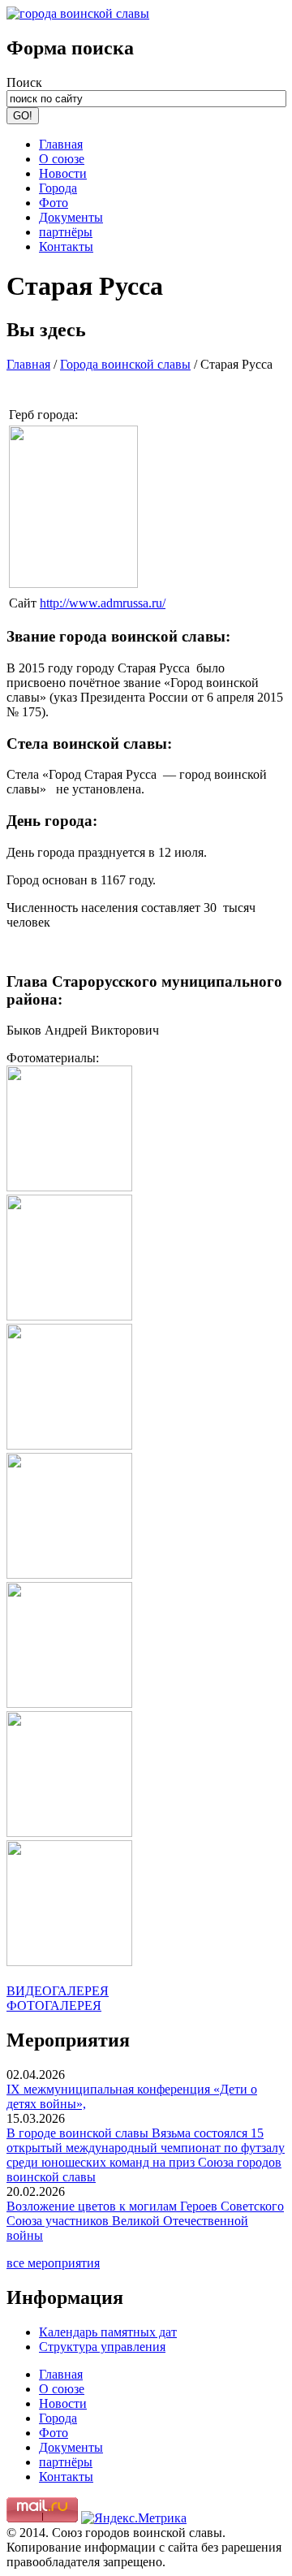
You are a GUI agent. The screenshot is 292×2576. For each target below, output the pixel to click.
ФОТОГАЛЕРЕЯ (54, 2005)
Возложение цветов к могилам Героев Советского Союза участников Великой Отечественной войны (145, 2221)
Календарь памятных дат (108, 2332)
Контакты (66, 246)
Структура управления (102, 2347)
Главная (61, 144)
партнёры (66, 232)
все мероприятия (53, 2263)
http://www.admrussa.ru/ (103, 603)
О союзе (62, 159)
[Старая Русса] (73, 583)
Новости (63, 173)
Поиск (24, 82)
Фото (54, 203)
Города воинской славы (125, 364)
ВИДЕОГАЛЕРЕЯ (58, 1991)
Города (58, 188)
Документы (71, 217)
